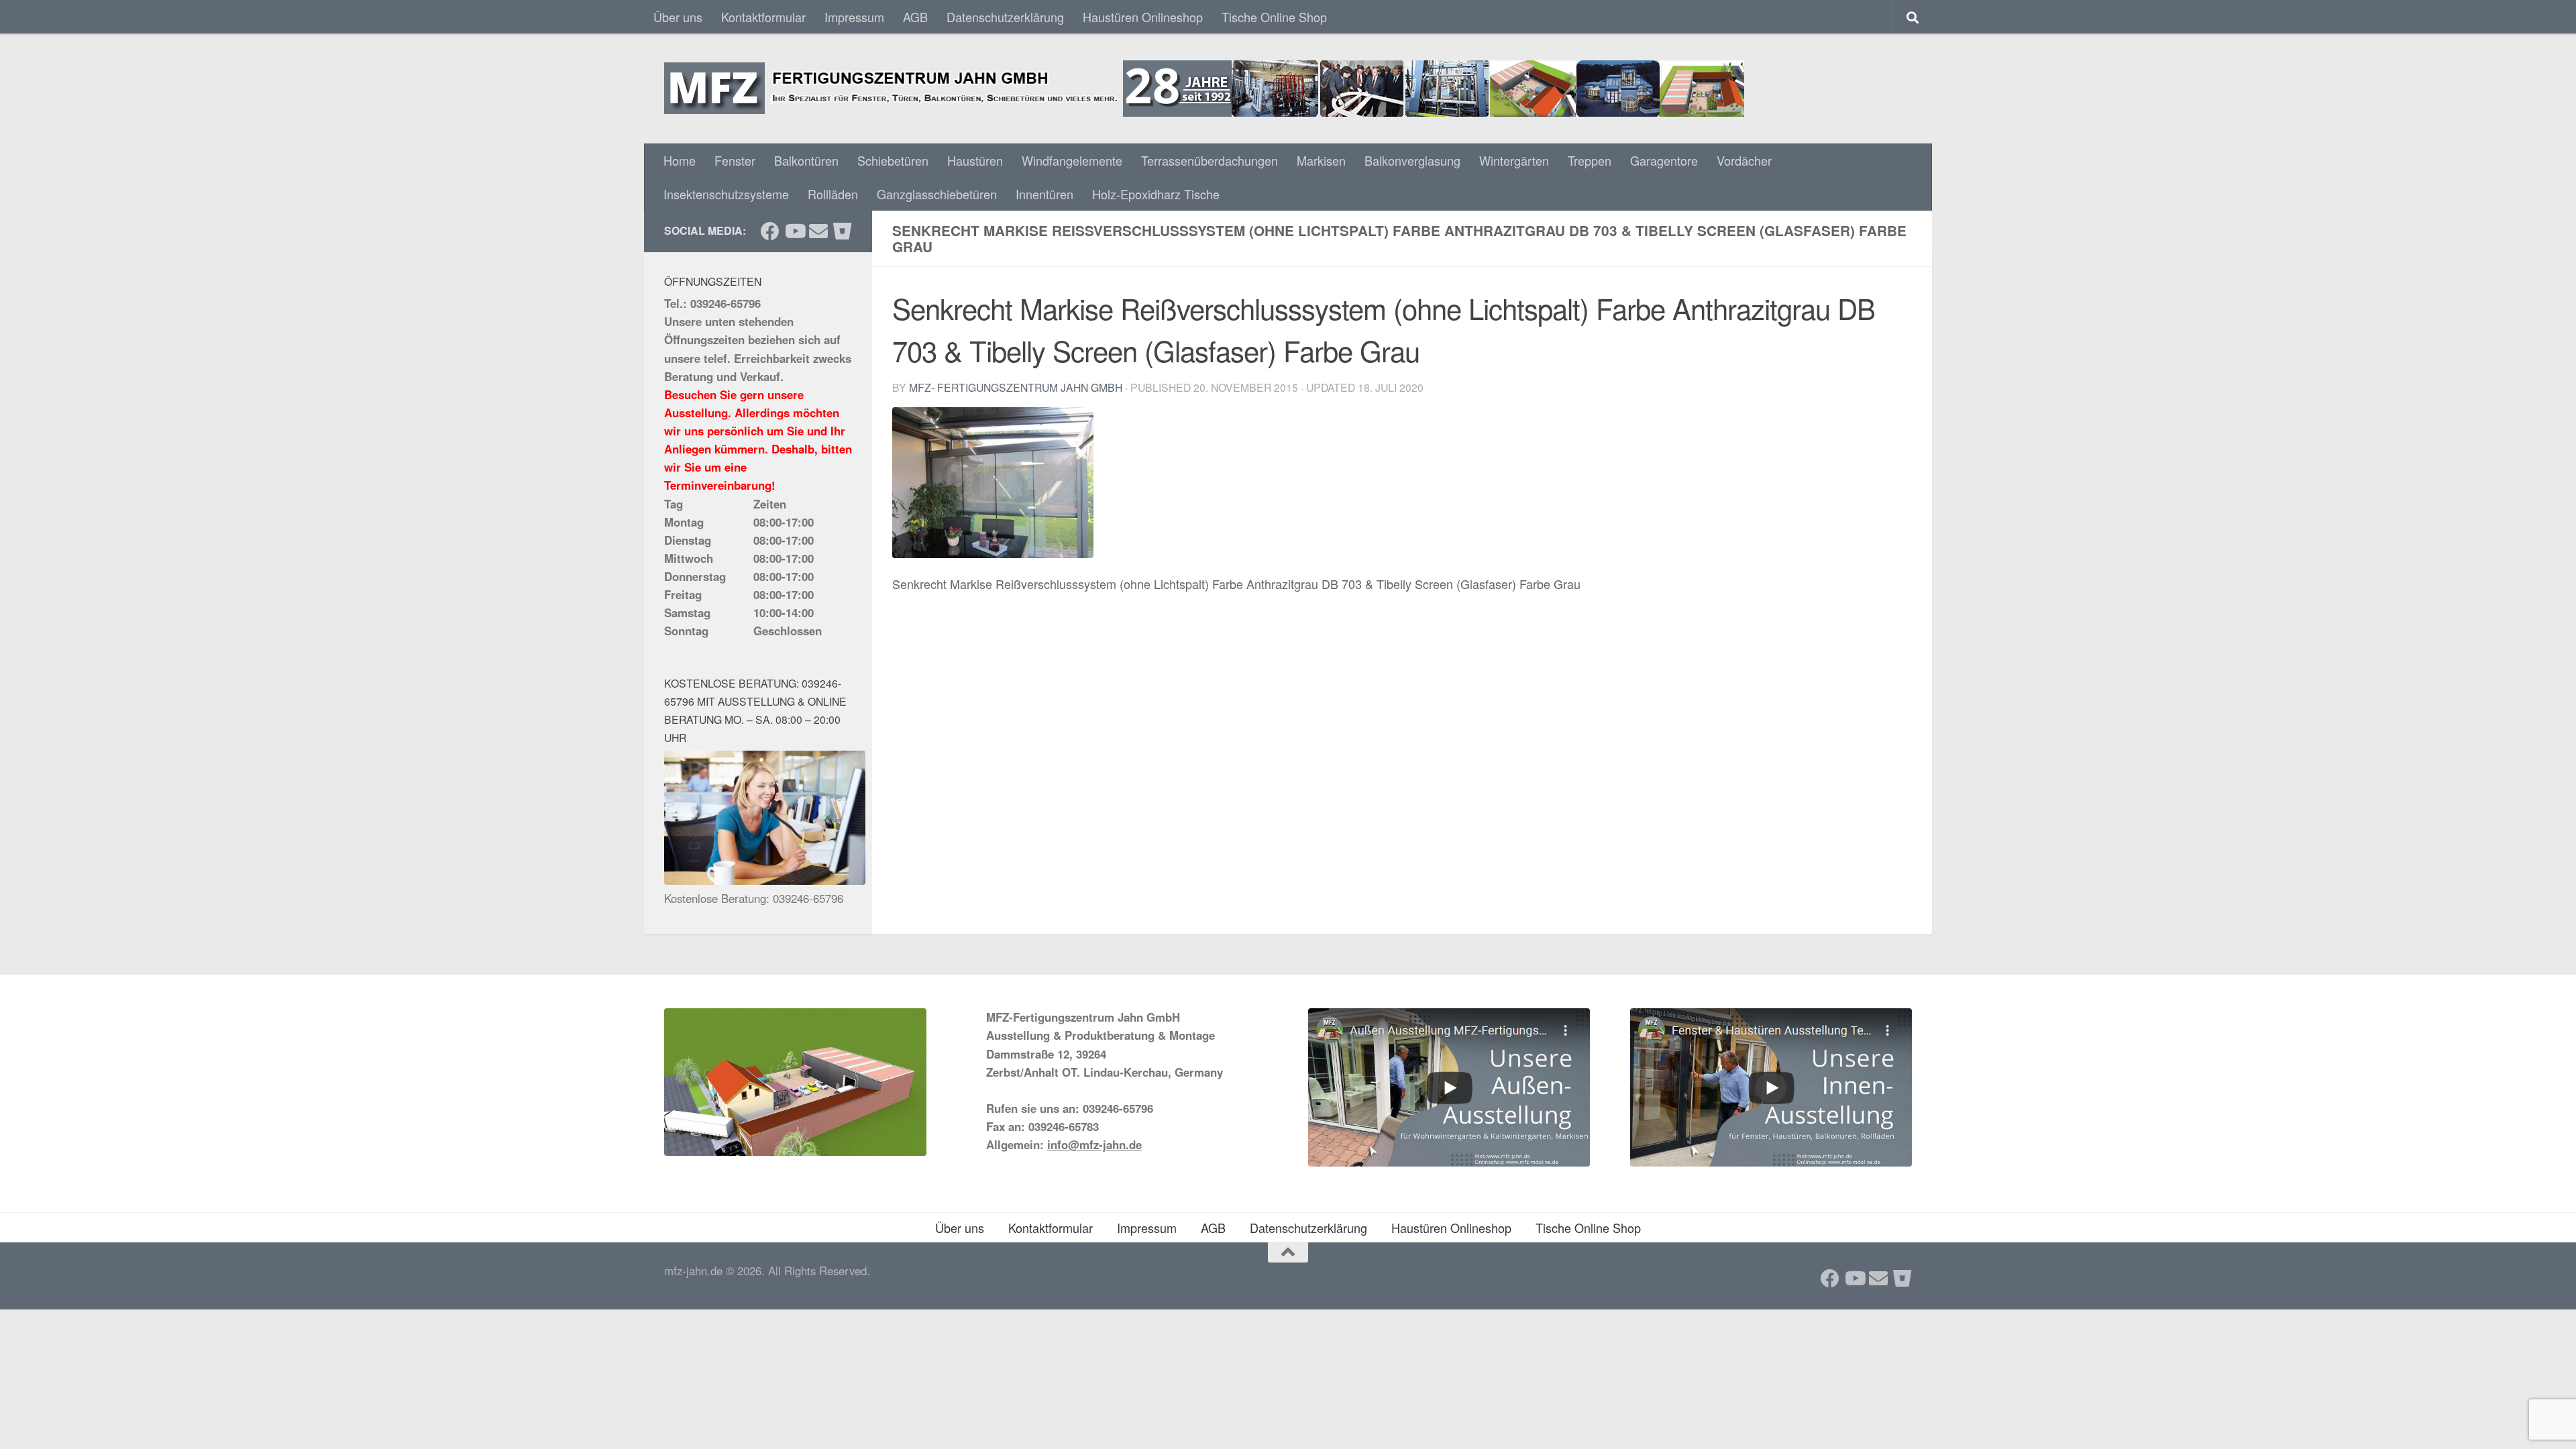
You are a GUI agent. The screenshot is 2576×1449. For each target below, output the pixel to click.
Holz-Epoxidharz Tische (1156, 194)
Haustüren (975, 160)
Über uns (678, 17)
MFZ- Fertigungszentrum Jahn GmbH (1016, 387)
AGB (915, 17)
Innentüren (1044, 194)
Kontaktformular (763, 17)
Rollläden (833, 194)
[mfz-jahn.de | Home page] (1204, 89)
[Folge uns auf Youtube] (794, 231)
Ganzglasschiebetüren (937, 194)
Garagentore (1664, 160)
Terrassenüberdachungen (1210, 160)
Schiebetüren (893, 160)
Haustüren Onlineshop (1143, 17)
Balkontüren (806, 160)
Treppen (1590, 160)
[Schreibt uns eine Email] (818, 231)
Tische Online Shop (1274, 17)
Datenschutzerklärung (1005, 17)
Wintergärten (1514, 160)
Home (680, 160)
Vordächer (1744, 160)
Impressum (854, 17)
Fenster (735, 160)
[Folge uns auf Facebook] (770, 231)
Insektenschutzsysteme (726, 194)
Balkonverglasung (1412, 160)
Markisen (1321, 160)
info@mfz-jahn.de (1094, 1144)
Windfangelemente (1072, 160)
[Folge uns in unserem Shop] (843, 231)
